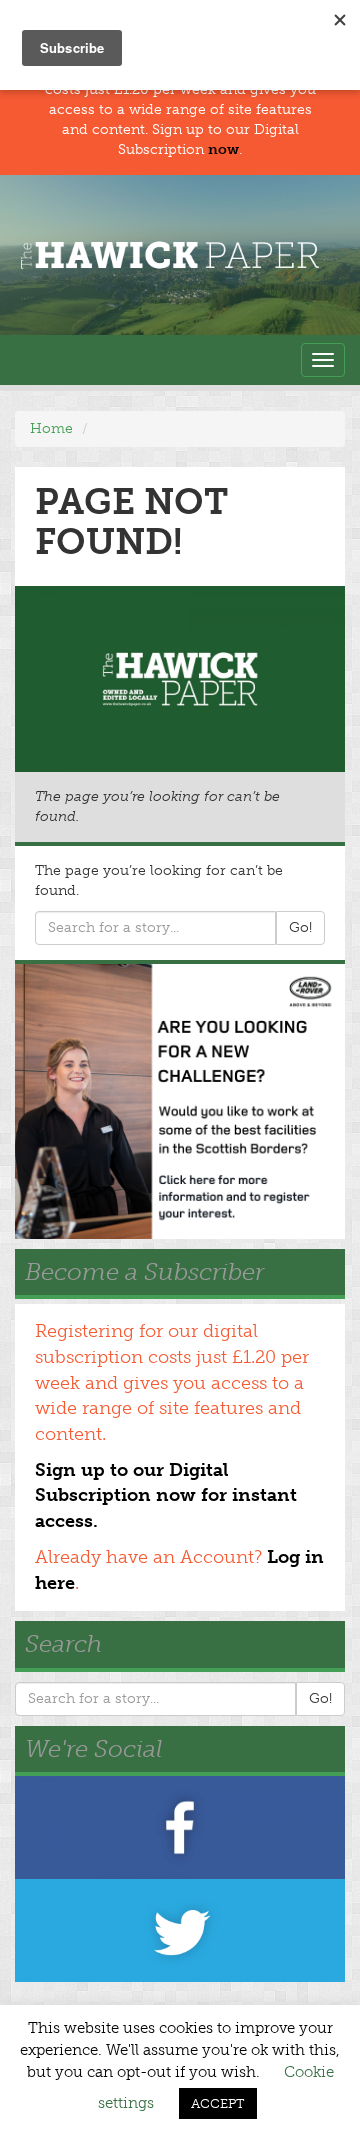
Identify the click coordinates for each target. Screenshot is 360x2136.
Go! (300, 927)
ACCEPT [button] (218, 2103)
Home (51, 428)
